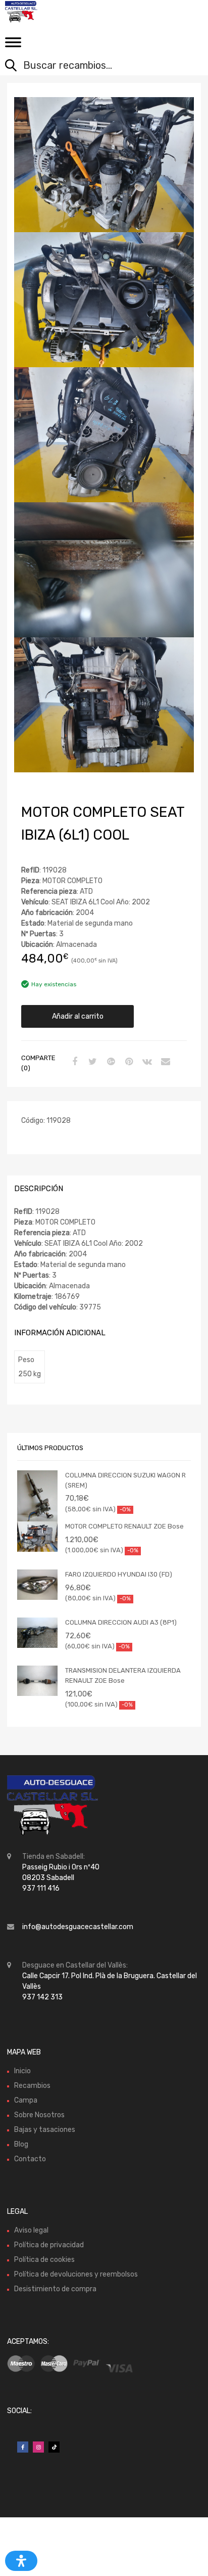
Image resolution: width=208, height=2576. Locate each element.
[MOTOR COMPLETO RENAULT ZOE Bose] (37, 1537)
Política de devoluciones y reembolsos (76, 2274)
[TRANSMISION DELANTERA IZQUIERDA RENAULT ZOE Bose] (37, 1681)
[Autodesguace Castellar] (50, 12)
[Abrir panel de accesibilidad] (21, 2561)
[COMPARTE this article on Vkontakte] (146, 1062)
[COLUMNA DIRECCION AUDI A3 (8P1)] (37, 1633)
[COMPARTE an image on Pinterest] (128, 1062)
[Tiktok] (54, 2447)
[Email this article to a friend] (164, 1062)
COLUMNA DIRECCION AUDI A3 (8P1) (121, 1622)
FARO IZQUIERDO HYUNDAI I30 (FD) (119, 1574)
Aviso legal (31, 2230)
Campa (26, 2100)
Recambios (32, 2086)
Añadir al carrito (78, 1016)
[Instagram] (38, 2447)
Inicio (22, 2071)
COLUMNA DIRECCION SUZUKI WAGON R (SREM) (125, 1480)
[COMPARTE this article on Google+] (110, 1062)
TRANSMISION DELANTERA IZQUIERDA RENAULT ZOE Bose (123, 1675)
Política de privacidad (49, 2245)
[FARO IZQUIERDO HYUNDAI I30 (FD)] (37, 1585)
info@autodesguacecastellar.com (78, 1927)
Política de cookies (44, 2260)
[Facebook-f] (23, 2447)
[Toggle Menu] (13, 46)
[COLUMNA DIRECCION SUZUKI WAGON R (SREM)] (37, 1506)
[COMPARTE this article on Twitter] (91, 1062)
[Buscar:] (96, 66)
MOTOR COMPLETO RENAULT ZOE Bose (124, 1526)
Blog (21, 2144)
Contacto (30, 2159)
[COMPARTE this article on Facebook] (73, 1062)
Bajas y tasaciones (45, 2130)
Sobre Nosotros (39, 2115)
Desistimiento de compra (55, 2289)
